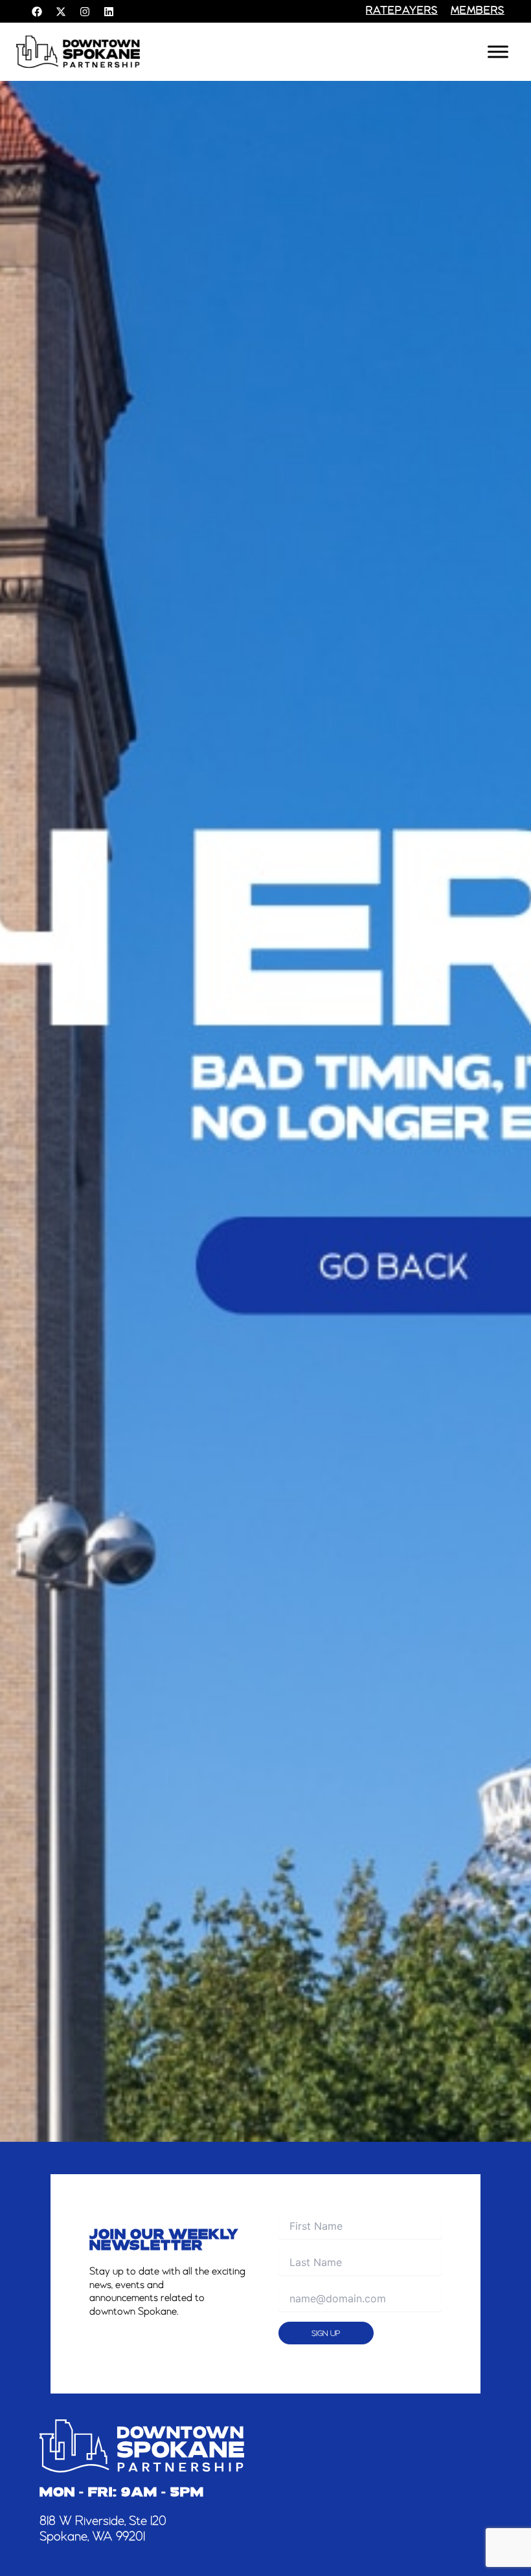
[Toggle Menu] (498, 52)
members (478, 11)
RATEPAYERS (402, 11)
